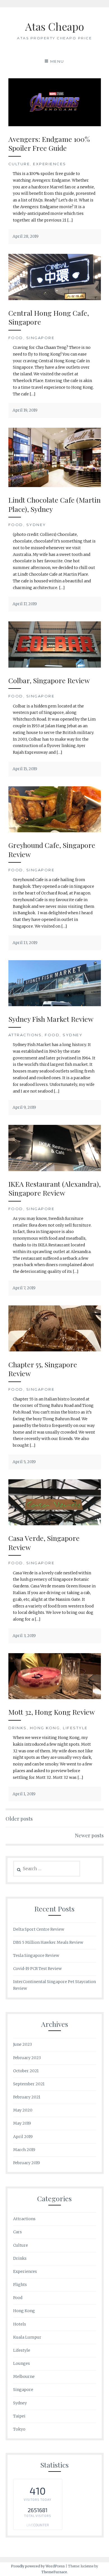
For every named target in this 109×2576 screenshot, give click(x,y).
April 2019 (23, 2137)
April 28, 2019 (26, 236)
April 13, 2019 (25, 943)
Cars (17, 2232)
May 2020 (23, 2110)
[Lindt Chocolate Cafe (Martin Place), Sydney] (55, 486)
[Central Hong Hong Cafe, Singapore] (55, 299)
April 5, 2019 (24, 1462)
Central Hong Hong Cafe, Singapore (49, 317)
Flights (20, 2285)
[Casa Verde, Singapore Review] (55, 1524)
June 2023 (22, 2044)
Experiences (50, 164)
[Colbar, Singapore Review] (55, 666)
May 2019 (22, 2123)
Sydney (36, 525)
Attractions (25, 1035)
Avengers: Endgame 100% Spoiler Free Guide (49, 143)
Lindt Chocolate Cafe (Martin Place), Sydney (54, 504)
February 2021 (27, 2097)
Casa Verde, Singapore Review (44, 1543)
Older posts (19, 1819)
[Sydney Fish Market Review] (55, 1005)
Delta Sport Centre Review (39, 1929)
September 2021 (29, 2084)
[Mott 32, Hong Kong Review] (55, 1698)
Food (16, 338)
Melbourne (24, 2376)
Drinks (18, 1728)
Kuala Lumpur (27, 2337)
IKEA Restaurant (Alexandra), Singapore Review (54, 1188)
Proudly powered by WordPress (38, 2566)
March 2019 (24, 2150)
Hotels (20, 2324)
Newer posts (89, 1835)
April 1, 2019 (24, 1794)
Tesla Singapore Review (36, 1955)
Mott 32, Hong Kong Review (52, 1712)
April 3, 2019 (24, 1636)
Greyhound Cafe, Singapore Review (52, 850)
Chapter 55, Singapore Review (43, 1369)
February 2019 (27, 2163)
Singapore (41, 338)
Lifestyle (75, 1728)
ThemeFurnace (54, 2572)
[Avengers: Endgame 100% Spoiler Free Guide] (55, 125)
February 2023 (27, 2058)
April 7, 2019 (24, 1288)
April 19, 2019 (25, 410)
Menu (57, 61)
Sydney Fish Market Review (51, 1019)
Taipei (19, 2416)
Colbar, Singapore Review (49, 680)
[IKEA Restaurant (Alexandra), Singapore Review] (55, 1170)
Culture (19, 164)
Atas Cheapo (55, 26)
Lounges (22, 2363)
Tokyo (19, 2429)
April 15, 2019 (25, 769)
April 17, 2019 (25, 604)
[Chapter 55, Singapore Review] (55, 1350)
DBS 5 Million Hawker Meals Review (48, 1942)
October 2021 (26, 2071)
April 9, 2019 (24, 1107)
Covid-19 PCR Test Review (37, 1969)
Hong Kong (45, 1728)
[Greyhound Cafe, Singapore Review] (55, 831)
